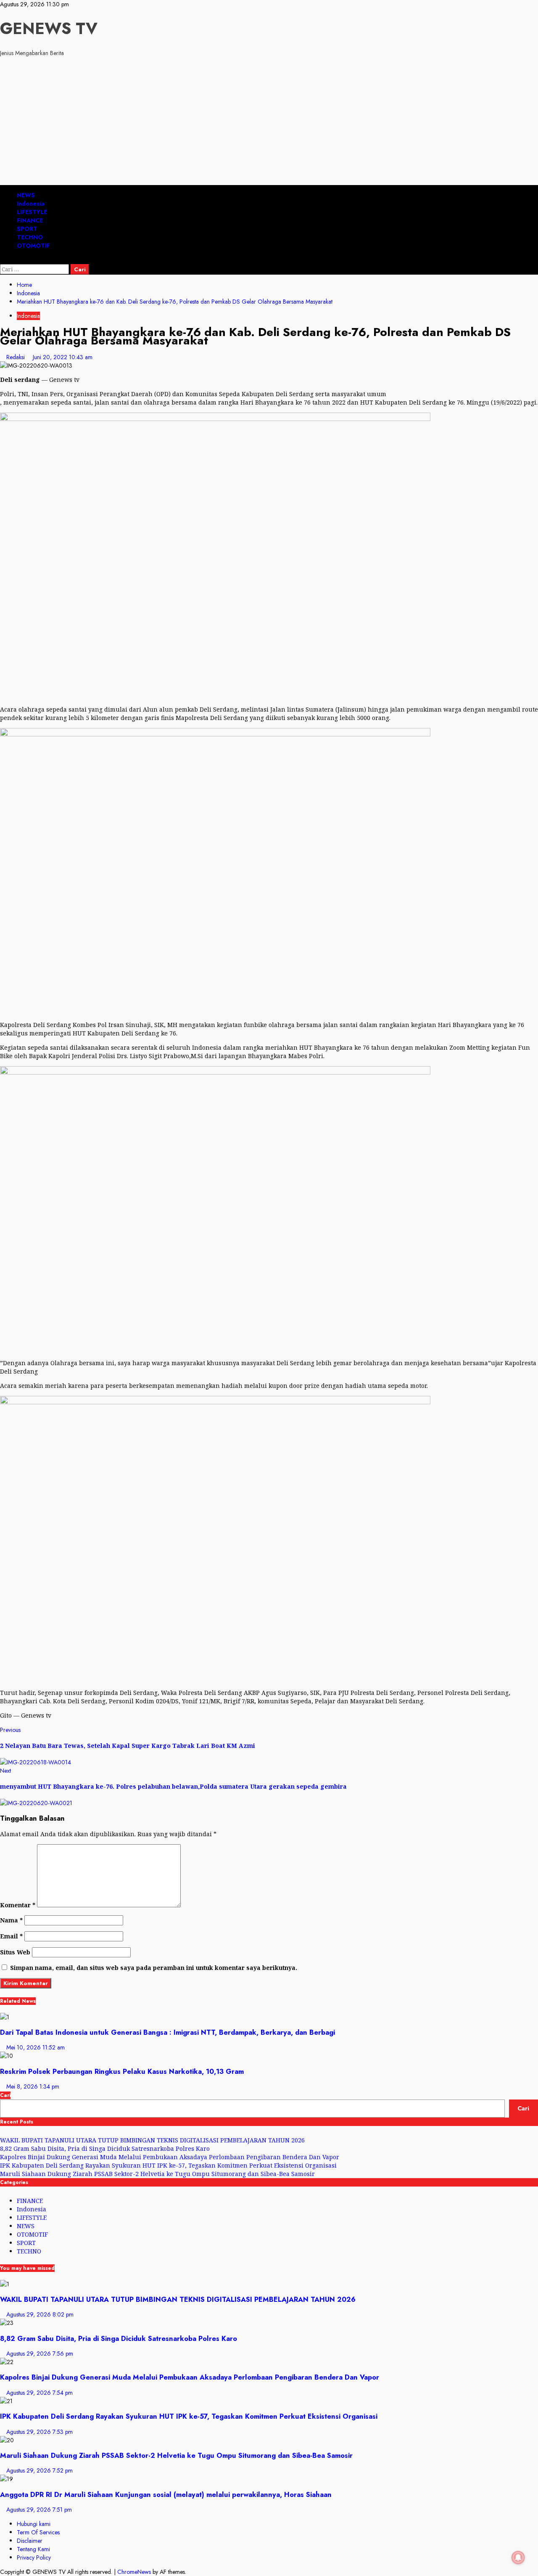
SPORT (27, 229)
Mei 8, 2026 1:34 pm (33, 2086)
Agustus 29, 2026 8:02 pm (40, 2314)
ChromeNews (134, 2572)
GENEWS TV (49, 28)
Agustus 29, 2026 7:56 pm (40, 2354)
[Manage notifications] (518, 2557)
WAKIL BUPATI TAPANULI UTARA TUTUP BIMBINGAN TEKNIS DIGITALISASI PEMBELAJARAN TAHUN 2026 (152, 2140)
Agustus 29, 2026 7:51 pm (39, 2510)
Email (11, 1936)
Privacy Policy (34, 2557)
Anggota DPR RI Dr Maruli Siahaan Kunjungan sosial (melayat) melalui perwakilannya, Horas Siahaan (166, 2494)
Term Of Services (38, 2532)
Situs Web (15, 1952)
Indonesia (31, 204)
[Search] (2, 260)
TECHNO (30, 237)
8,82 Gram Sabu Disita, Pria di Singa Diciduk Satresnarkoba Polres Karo (105, 2148)
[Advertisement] (269, 122)
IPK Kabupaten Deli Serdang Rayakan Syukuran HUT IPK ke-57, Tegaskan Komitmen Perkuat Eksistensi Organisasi (168, 2165)
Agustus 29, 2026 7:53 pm (40, 2432)
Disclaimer (30, 2541)
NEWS (26, 195)
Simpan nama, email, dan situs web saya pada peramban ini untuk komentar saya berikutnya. (154, 1968)
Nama (11, 1920)
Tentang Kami (33, 2549)
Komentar (18, 1905)
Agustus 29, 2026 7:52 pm (40, 2470)
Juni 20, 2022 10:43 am (63, 357)
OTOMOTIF (33, 246)
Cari (5, 2095)
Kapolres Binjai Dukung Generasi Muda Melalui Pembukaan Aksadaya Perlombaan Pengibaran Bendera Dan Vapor (170, 2157)
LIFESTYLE (32, 212)
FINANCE (30, 220)
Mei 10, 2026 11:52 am (36, 2047)
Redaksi (16, 357)
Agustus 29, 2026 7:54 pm (40, 2393)
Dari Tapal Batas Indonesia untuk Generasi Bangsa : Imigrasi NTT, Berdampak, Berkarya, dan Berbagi (167, 2032)
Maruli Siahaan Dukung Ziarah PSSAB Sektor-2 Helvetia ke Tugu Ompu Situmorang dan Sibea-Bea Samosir (157, 2174)
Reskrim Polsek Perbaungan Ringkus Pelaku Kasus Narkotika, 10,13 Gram (122, 2071)
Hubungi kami (34, 2524)
